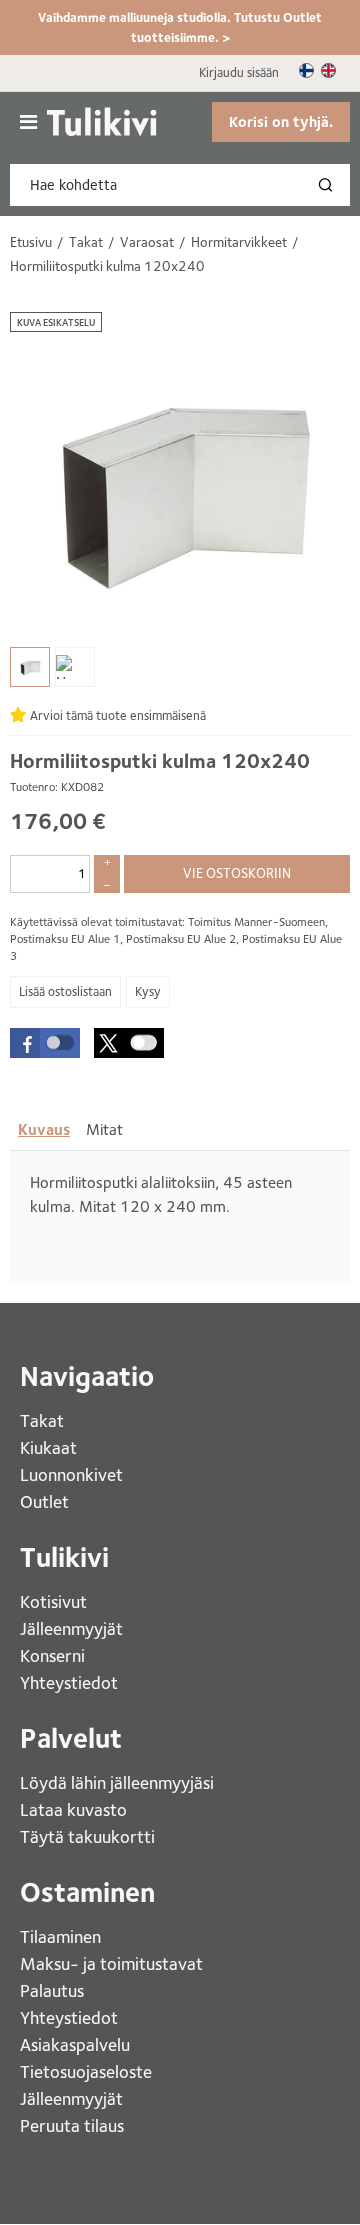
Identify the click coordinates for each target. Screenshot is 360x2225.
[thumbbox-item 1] (30, 667)
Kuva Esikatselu (56, 322)
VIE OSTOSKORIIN (237, 873)
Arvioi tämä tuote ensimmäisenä (118, 715)
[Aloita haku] (330, 185)
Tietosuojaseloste (86, 2071)
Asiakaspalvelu (75, 2044)
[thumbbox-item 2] (75, 667)
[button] (45, 1043)
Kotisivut (55, 1601)
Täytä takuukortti (89, 1836)
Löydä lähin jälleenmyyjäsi (119, 1782)
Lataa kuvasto (75, 1809)
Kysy (148, 991)
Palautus (52, 1990)
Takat (42, 1420)
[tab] (44, 1130)
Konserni (54, 1655)
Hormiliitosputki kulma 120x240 (160, 761)
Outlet (46, 1501)
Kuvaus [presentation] (44, 1129)
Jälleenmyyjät (71, 1628)
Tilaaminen (60, 1936)
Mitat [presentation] (104, 1129)
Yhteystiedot (71, 1682)
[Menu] (28, 122)
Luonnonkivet (71, 1474)
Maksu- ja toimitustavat (111, 1963)
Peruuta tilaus (72, 2125)
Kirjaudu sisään (239, 72)
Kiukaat (50, 1447)
